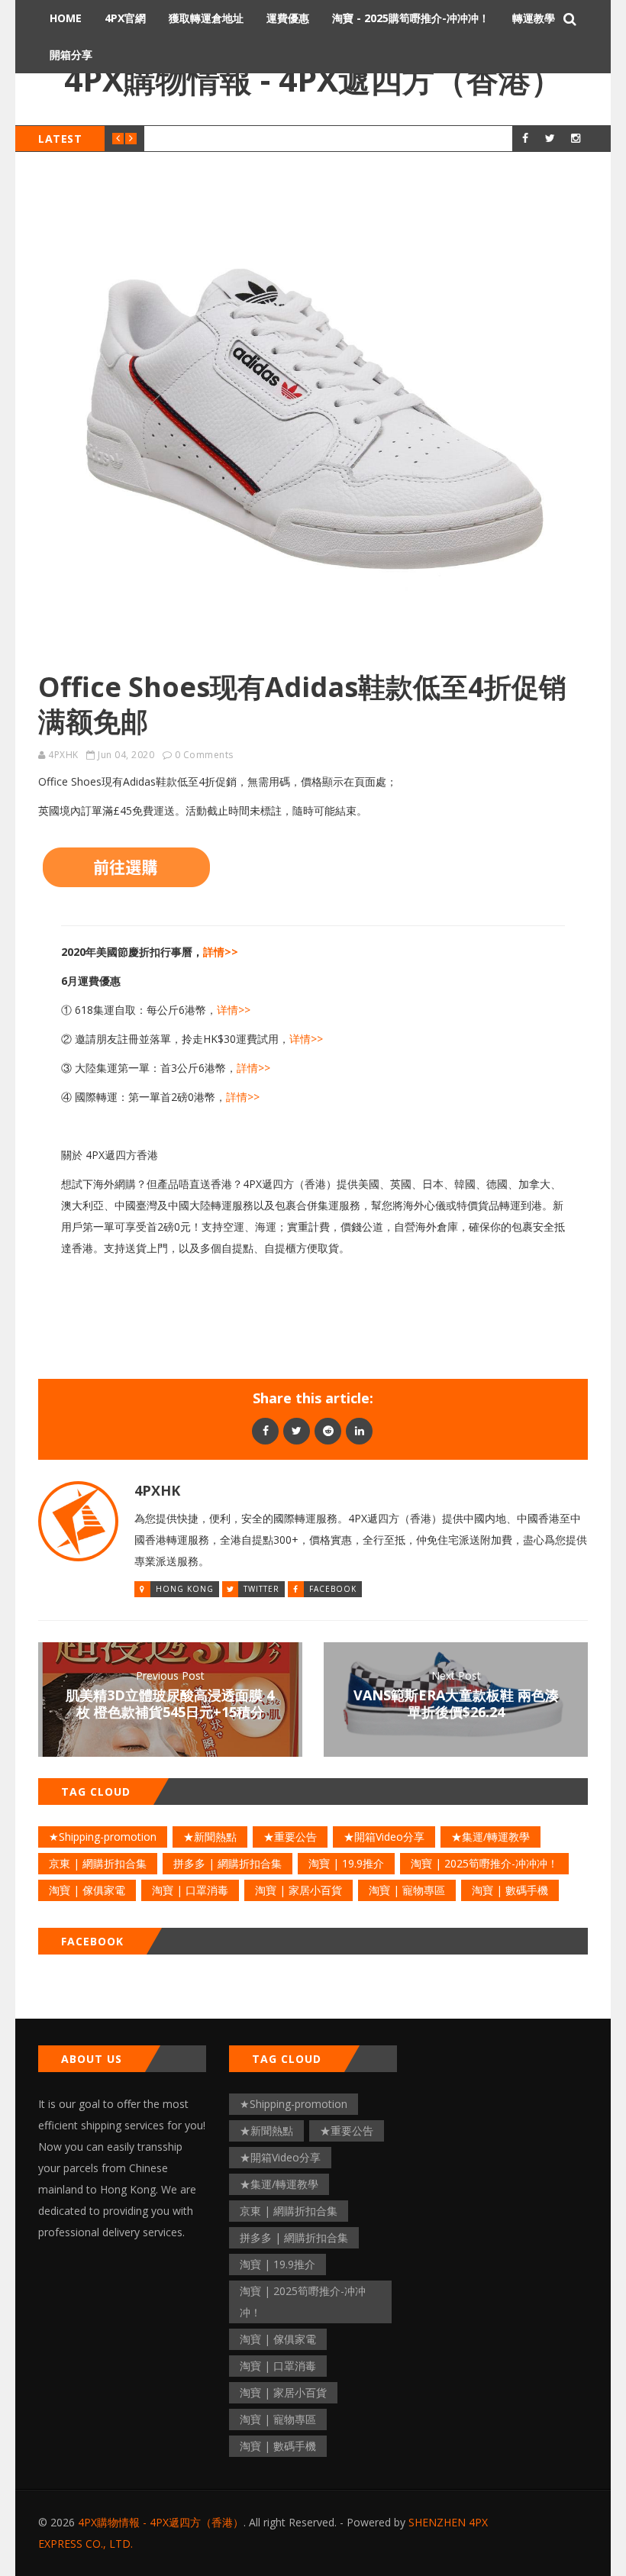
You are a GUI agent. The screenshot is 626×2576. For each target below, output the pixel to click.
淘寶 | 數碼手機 (510, 1890)
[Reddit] (328, 1430)
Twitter (261, 1589)
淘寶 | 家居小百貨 (298, 1890)
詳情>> (221, 952)
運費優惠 (288, 18)
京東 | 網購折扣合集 (98, 1863)
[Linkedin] (359, 1430)
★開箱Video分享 (384, 1837)
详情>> (234, 1010)
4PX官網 (125, 18)
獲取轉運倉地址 (206, 18)
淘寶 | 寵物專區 (407, 1890)
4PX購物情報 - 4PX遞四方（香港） (313, 79)
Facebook (333, 1589)
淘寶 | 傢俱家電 (87, 1890)
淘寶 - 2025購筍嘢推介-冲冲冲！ (411, 18)
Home (66, 18)
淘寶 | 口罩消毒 (190, 1890)
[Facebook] (265, 1430)
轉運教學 (534, 18)
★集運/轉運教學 (490, 1837)
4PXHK (63, 755)
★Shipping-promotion (103, 1837)
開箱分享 (71, 55)
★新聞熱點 (210, 1837)
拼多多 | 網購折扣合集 (227, 1863)
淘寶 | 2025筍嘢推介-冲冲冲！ (484, 1863)
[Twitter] (297, 1430)
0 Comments (204, 755)
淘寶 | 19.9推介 (346, 1863)
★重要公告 (290, 1837)
